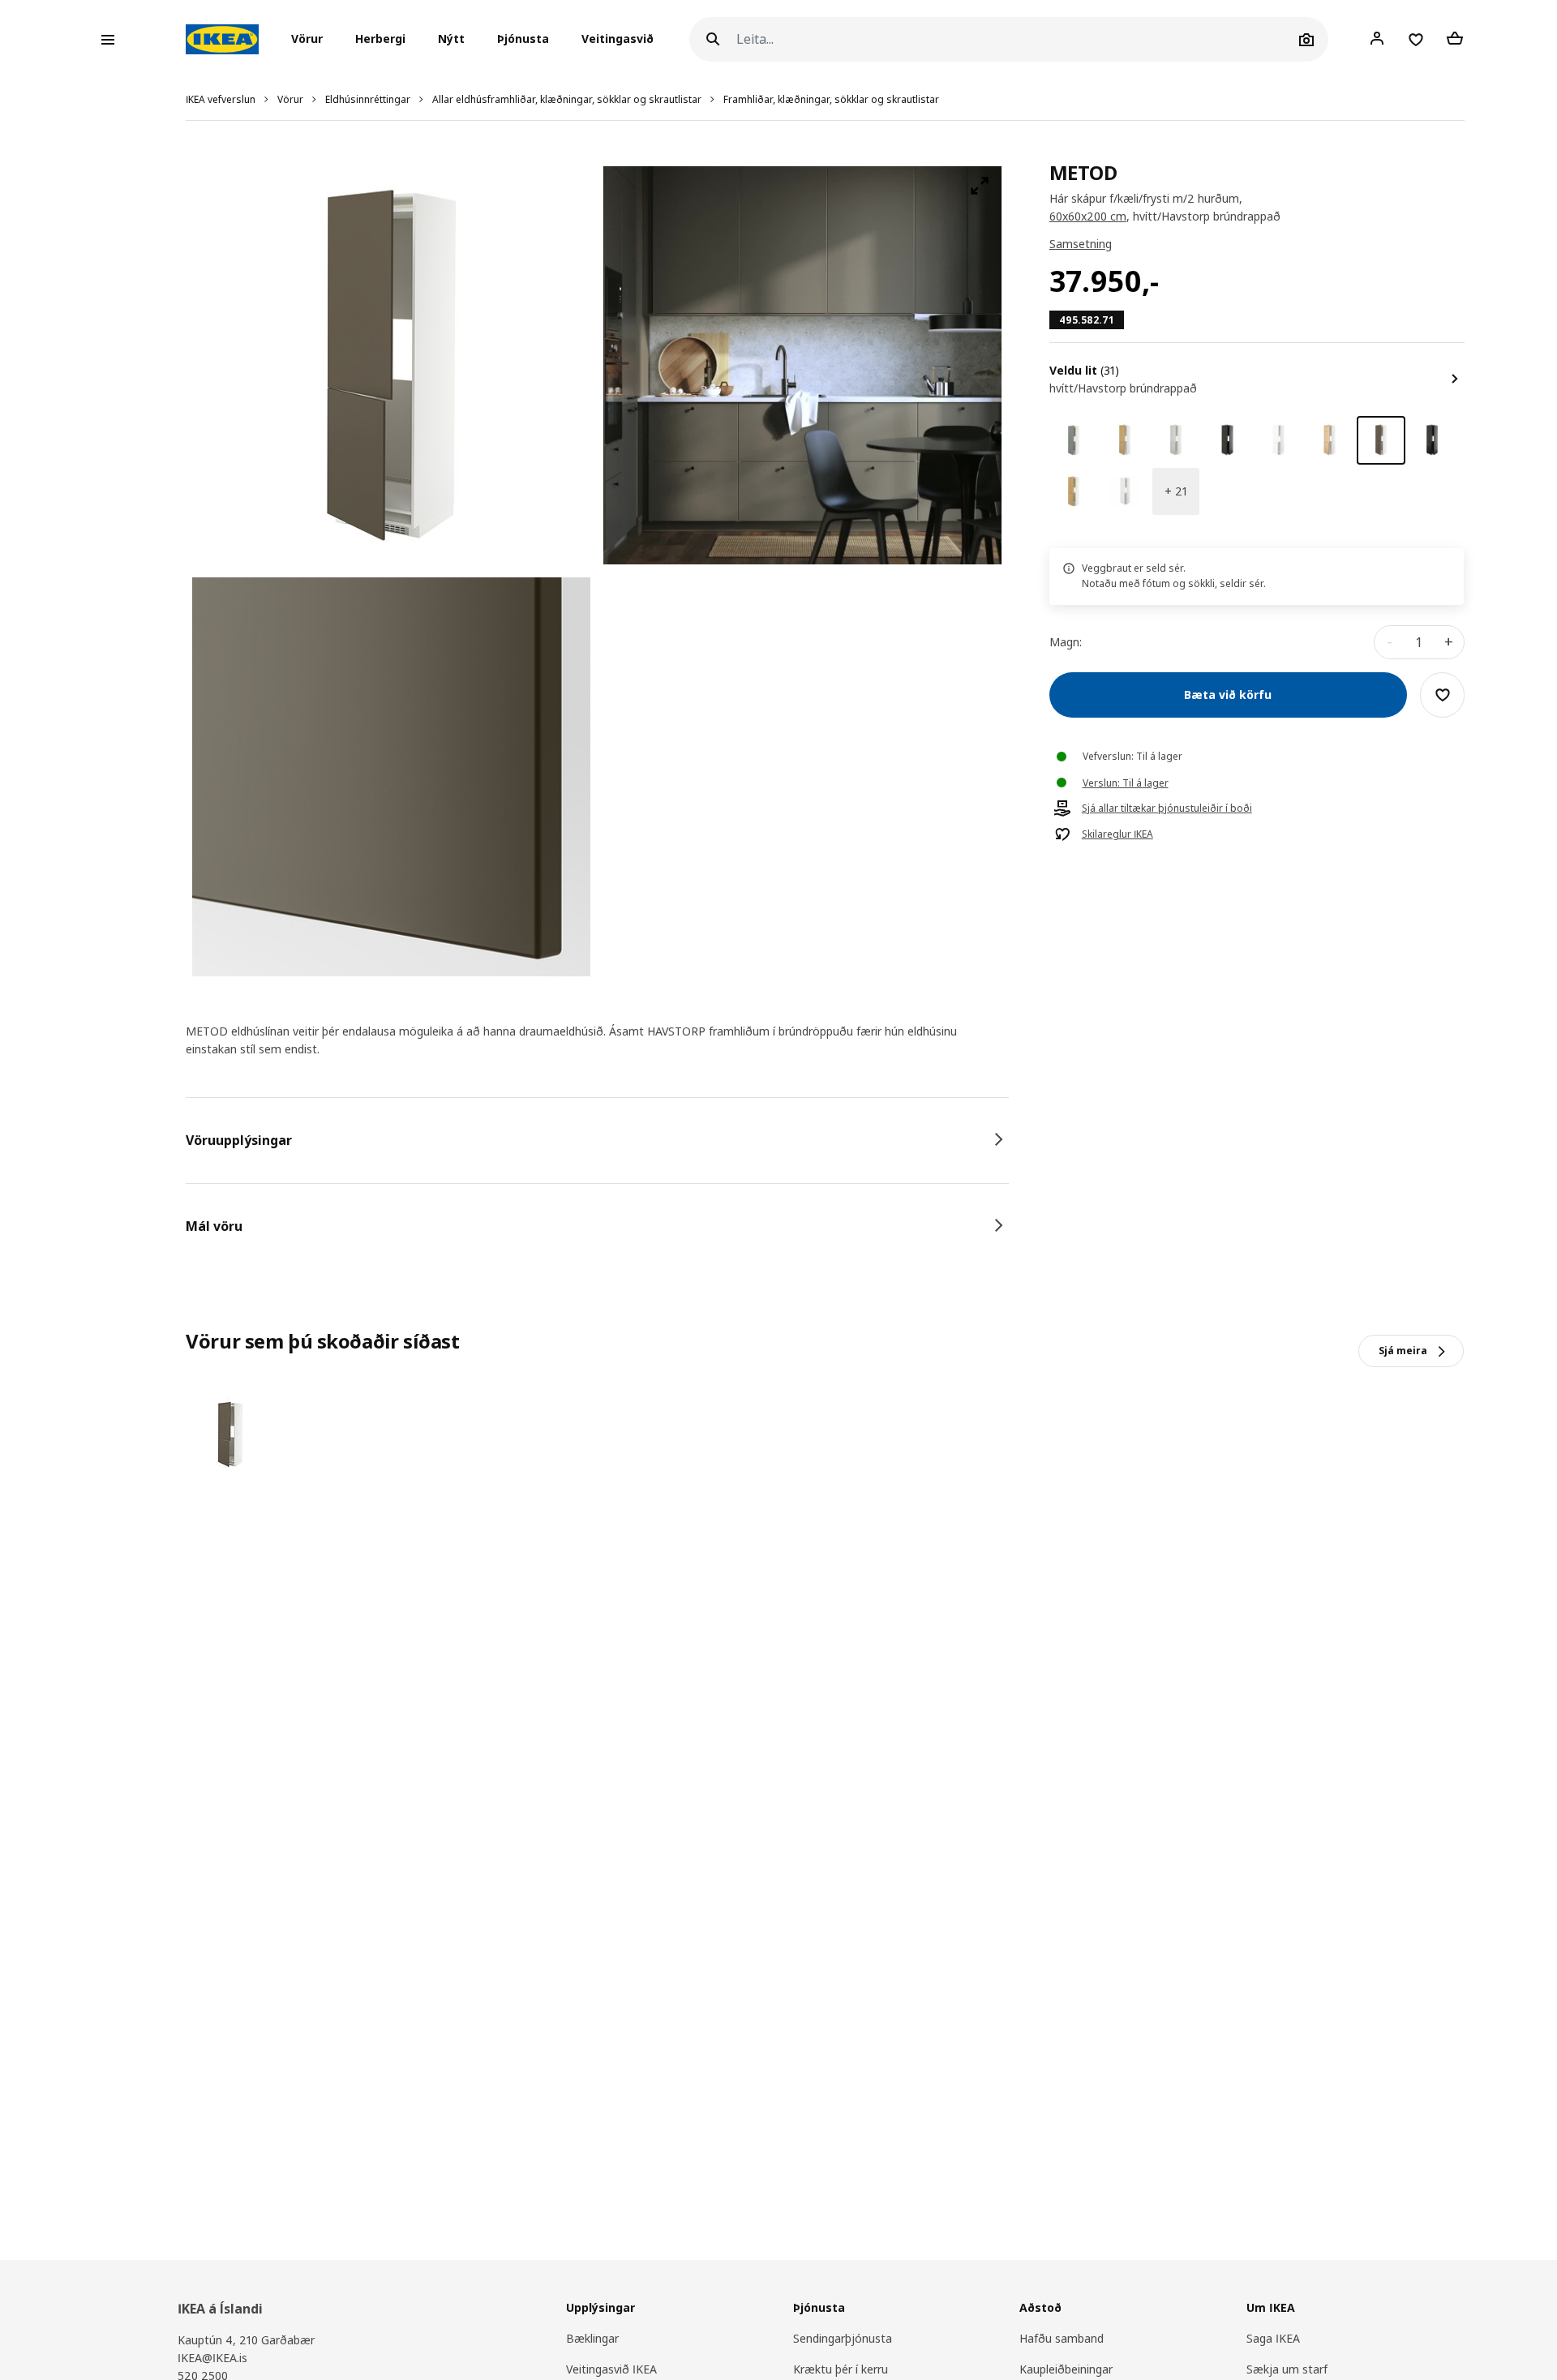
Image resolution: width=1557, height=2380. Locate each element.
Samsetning (1081, 244)
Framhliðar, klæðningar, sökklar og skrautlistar (831, 99)
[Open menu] (108, 40)
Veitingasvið (618, 39)
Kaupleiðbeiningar (1066, 2369)
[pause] (802, 365)
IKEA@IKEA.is (212, 2358)
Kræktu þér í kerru (841, 2369)
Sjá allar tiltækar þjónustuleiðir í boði (1167, 808)
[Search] (713, 39)
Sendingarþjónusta (843, 2338)
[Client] (1377, 39)
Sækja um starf (1287, 2369)
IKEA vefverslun (221, 99)
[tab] (597, 1140)
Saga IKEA (1273, 2338)
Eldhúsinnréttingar (368, 99)
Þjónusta (523, 39)
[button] (312, 40)
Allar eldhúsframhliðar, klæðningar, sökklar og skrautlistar (567, 99)
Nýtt (451, 39)
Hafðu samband (1062, 2338)
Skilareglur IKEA (1117, 834)
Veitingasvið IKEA (611, 2369)
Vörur (290, 99)
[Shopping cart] (1455, 39)
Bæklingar (592, 2338)
